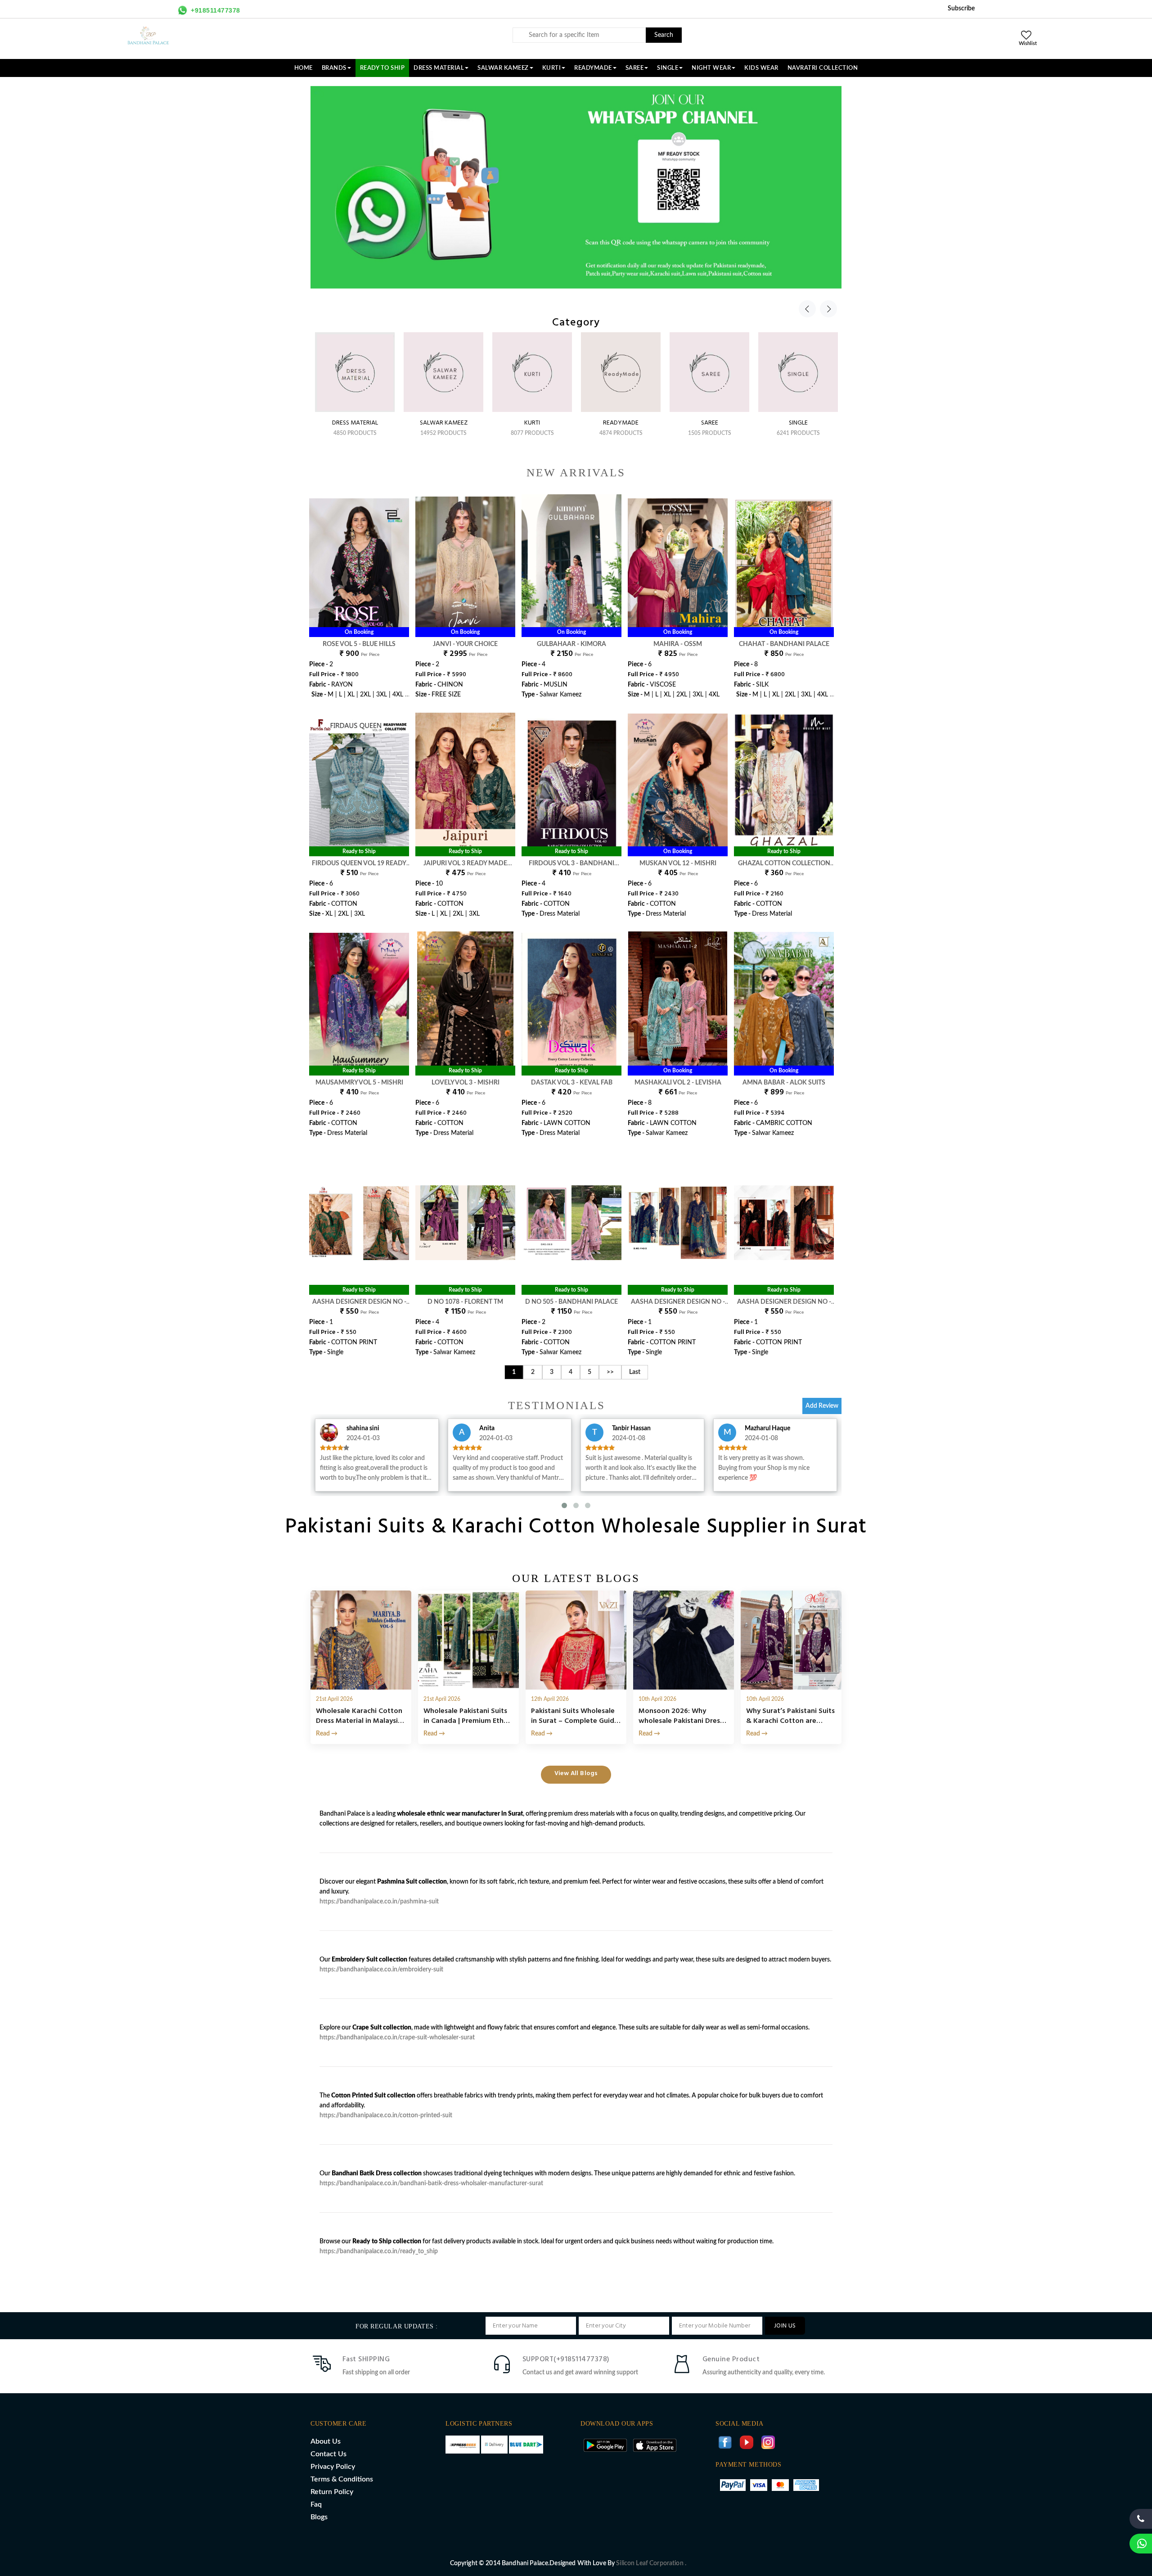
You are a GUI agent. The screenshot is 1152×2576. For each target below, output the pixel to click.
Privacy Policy (333, 2467)
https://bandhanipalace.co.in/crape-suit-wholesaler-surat (397, 2038)
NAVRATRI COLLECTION (823, 68)
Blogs (319, 2517)
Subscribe (961, 9)
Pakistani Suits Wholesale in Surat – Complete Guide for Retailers (575, 1716)
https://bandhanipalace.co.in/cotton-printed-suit (386, 2115)
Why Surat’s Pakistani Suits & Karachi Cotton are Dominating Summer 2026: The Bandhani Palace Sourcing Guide (790, 1716)
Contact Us (328, 2454)
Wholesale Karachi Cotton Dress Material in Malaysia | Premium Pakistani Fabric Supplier (361, 1716)
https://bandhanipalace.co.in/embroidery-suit (381, 1970)
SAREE (635, 68)
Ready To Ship (382, 68)
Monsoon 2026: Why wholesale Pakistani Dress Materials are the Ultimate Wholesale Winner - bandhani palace (682, 1716)
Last (635, 1372)
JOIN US (785, 2326)
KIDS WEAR (761, 68)
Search (664, 35)
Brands (334, 68)
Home (304, 68)
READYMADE (593, 68)
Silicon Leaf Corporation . (651, 2563)
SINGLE (668, 68)
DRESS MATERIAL (439, 68)
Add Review (822, 1406)
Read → (327, 1734)
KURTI (552, 68)
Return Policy (332, 2492)
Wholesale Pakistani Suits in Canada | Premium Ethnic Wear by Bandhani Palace (468, 1716)
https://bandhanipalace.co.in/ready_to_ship (379, 2251)
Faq (316, 2504)
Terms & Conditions (342, 2479)
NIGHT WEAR (711, 68)
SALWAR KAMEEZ (503, 68)
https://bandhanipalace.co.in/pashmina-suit (379, 1902)
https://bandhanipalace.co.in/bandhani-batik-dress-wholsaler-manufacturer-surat (431, 2183)
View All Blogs (576, 1774)
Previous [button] (807, 309)
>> (610, 1372)
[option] (355, 376)
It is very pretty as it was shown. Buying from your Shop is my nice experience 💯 (764, 1468)
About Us (326, 2441)
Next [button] (828, 309)
